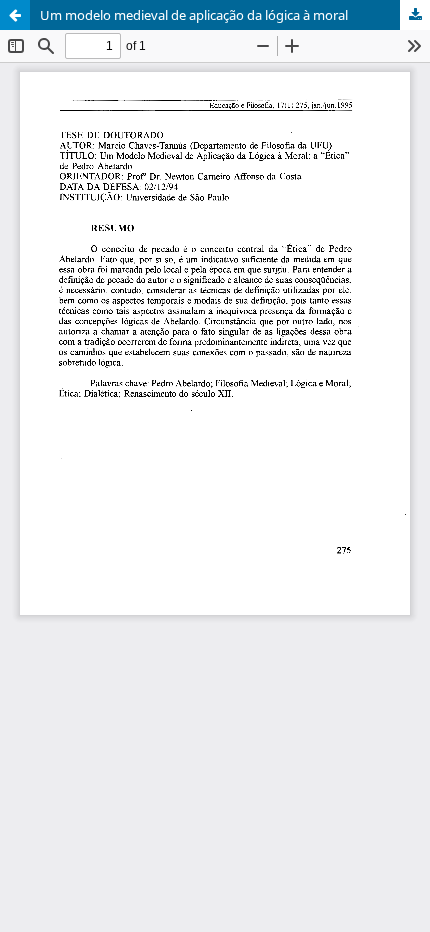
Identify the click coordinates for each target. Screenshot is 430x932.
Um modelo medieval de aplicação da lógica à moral (194, 15)
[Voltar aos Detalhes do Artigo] (15, 15)
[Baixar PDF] (415, 15)
